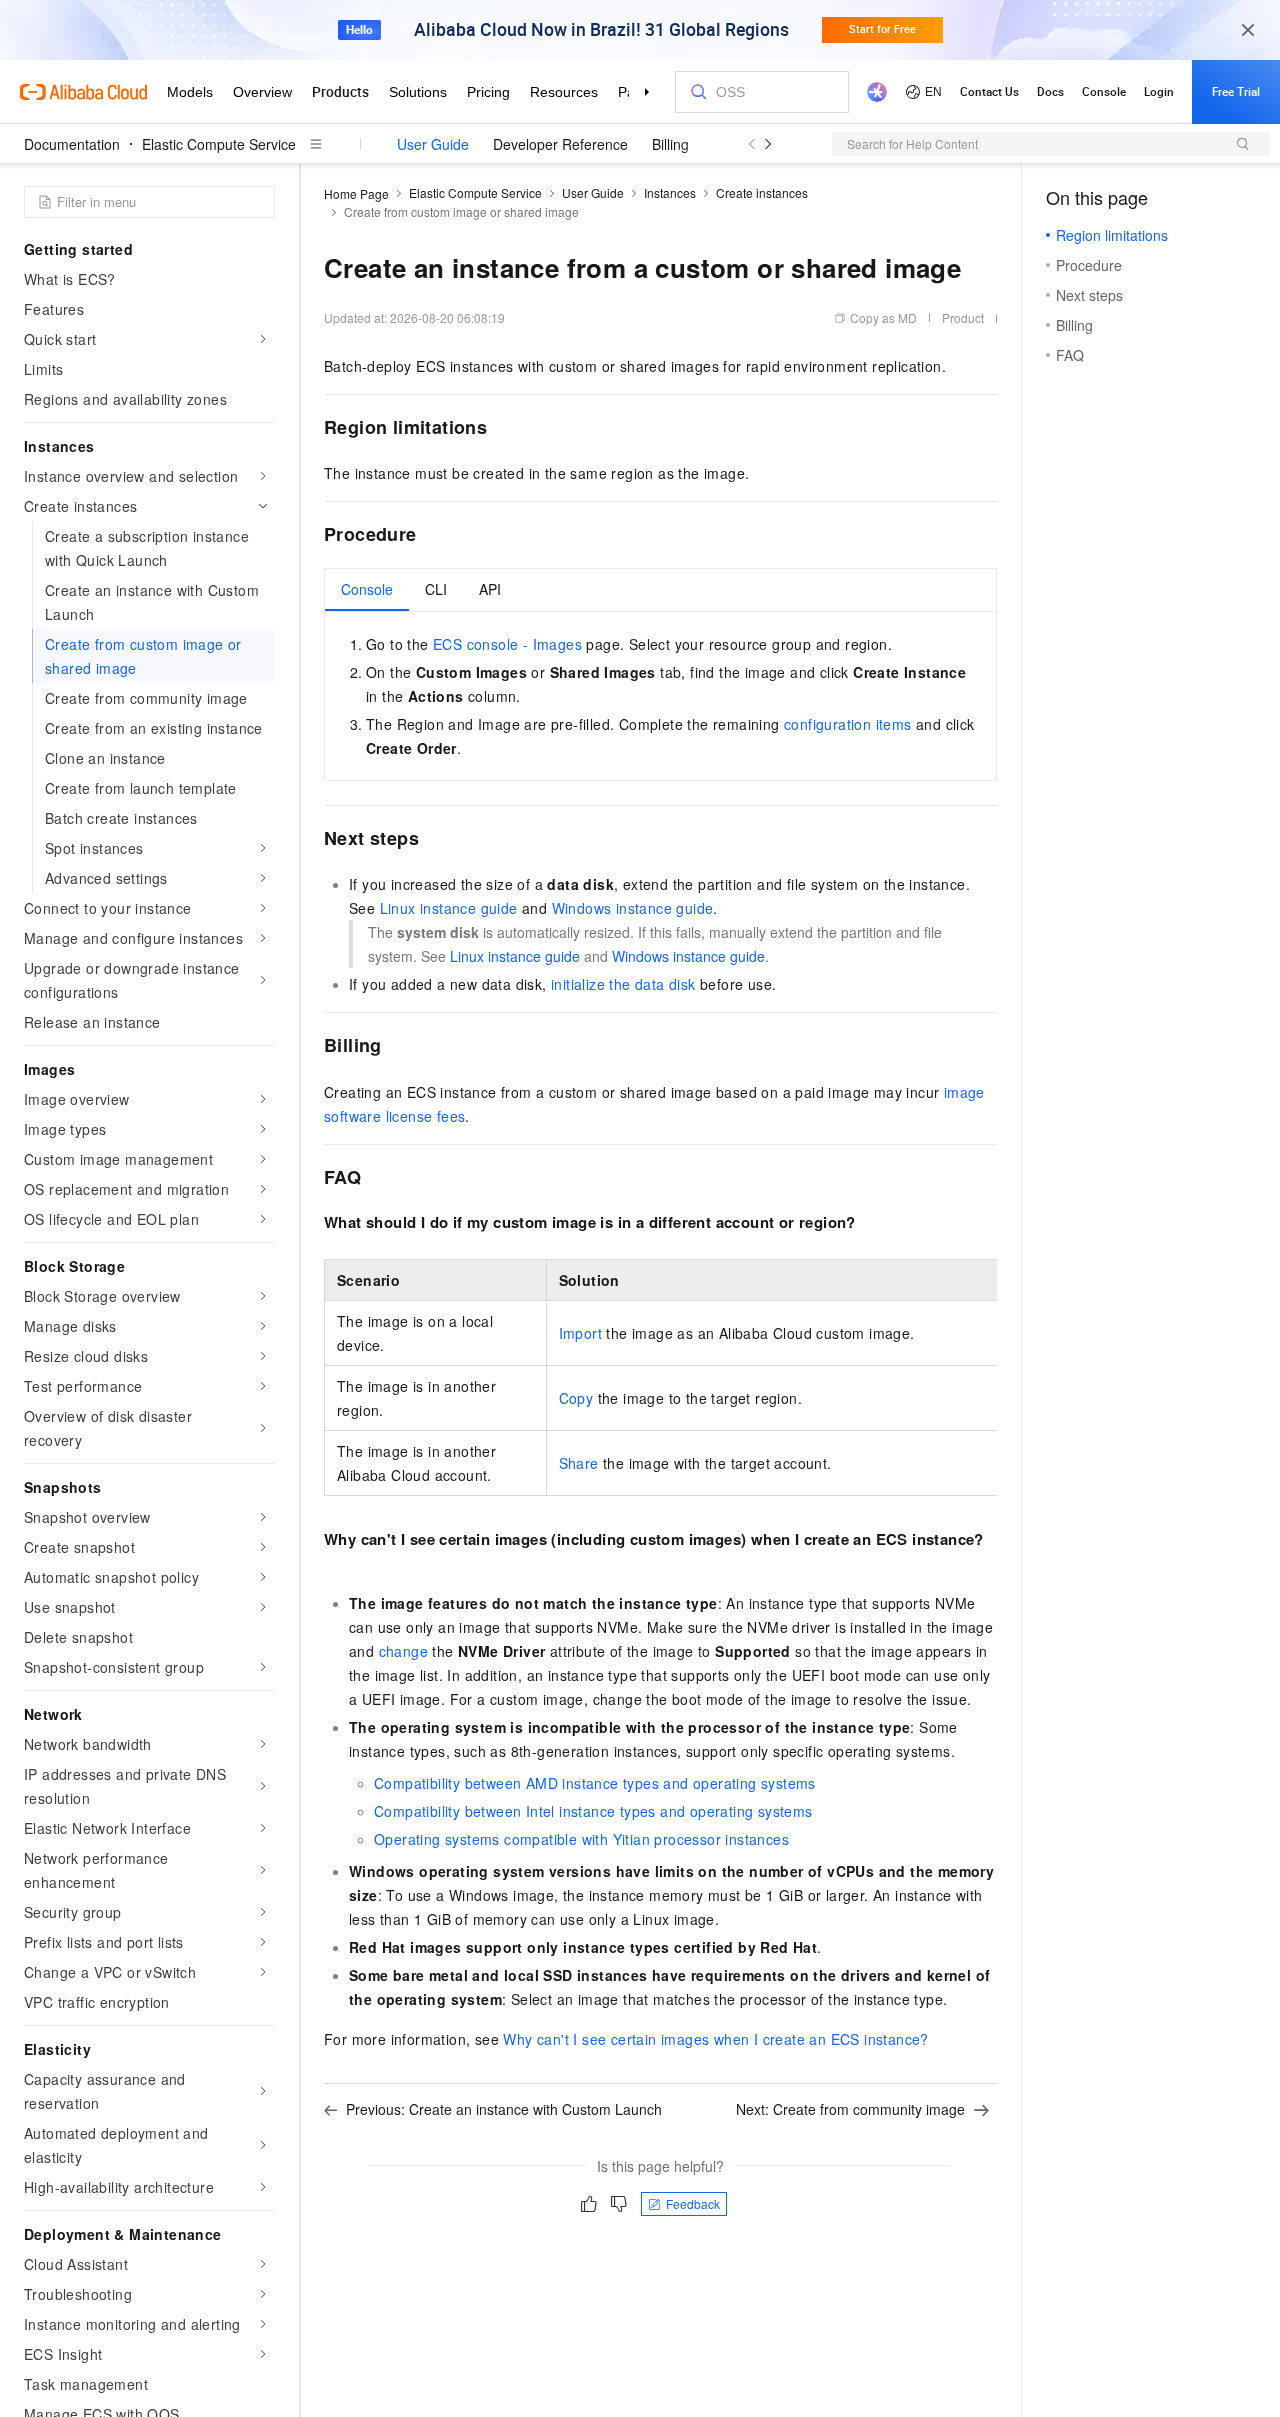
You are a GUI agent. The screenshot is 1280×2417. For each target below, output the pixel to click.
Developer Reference (560, 144)
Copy (576, 1398)
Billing (670, 144)
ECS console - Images (507, 644)
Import (580, 1333)
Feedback (693, 2203)
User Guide (433, 144)
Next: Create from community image (850, 2109)
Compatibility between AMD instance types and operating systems (595, 1783)
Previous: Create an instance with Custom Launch (504, 2109)
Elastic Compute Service (219, 144)
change (403, 1651)
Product (963, 317)
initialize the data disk (623, 984)
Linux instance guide (449, 908)
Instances (670, 192)
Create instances (762, 192)
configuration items (848, 724)
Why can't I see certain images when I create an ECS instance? (715, 2039)
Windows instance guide (633, 908)
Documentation (72, 144)
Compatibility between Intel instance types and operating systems (593, 1811)
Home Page (356, 193)
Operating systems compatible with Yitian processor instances (581, 1839)
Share (579, 1463)
